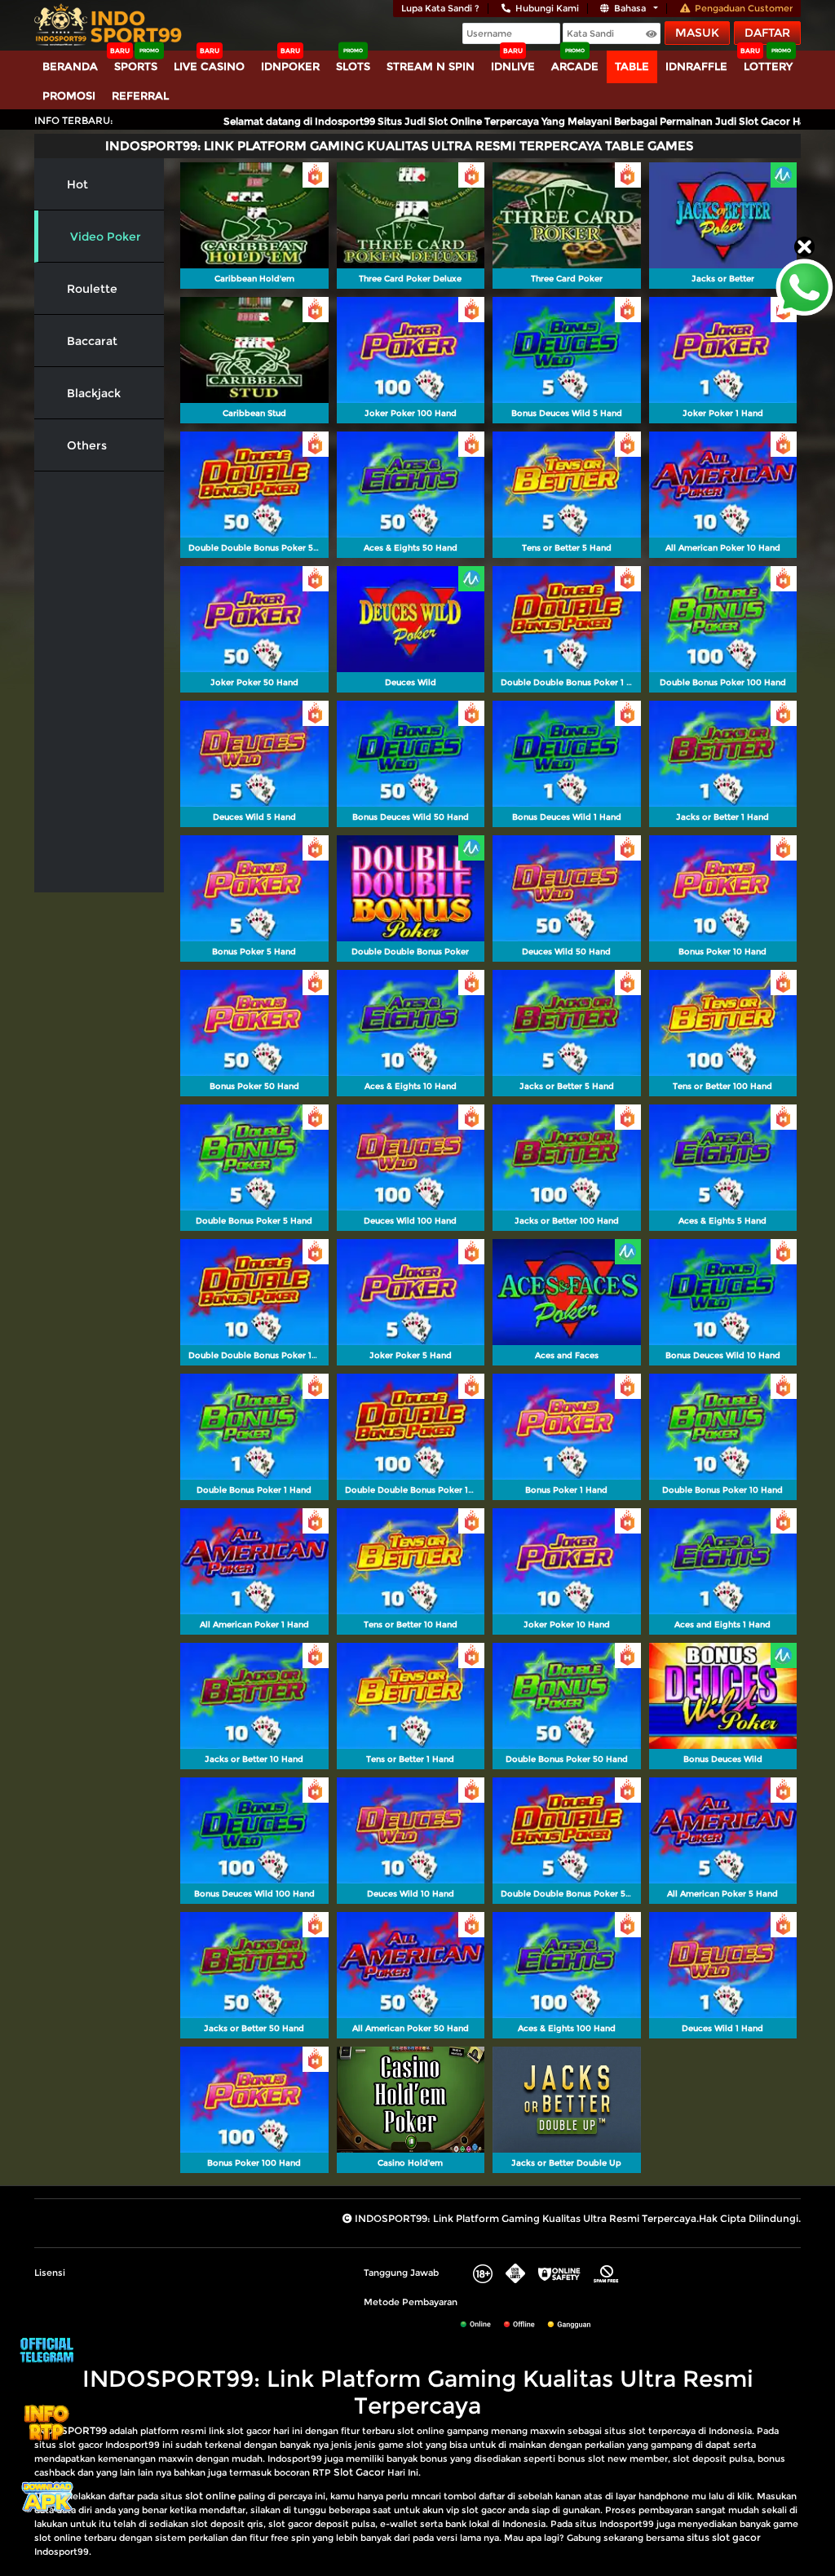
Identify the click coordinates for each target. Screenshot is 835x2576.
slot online (210, 2496)
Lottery (768, 66)
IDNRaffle (696, 66)
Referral (140, 95)
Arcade (575, 66)
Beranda (70, 66)
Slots (353, 66)
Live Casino (209, 66)
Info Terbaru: (74, 120)
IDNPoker (290, 66)
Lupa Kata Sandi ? (440, 8)
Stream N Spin (431, 66)
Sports (136, 66)
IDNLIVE (513, 66)
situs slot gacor (724, 2537)
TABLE (632, 66)
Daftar (767, 33)
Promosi (69, 95)
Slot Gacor (359, 2472)
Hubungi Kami (547, 8)
